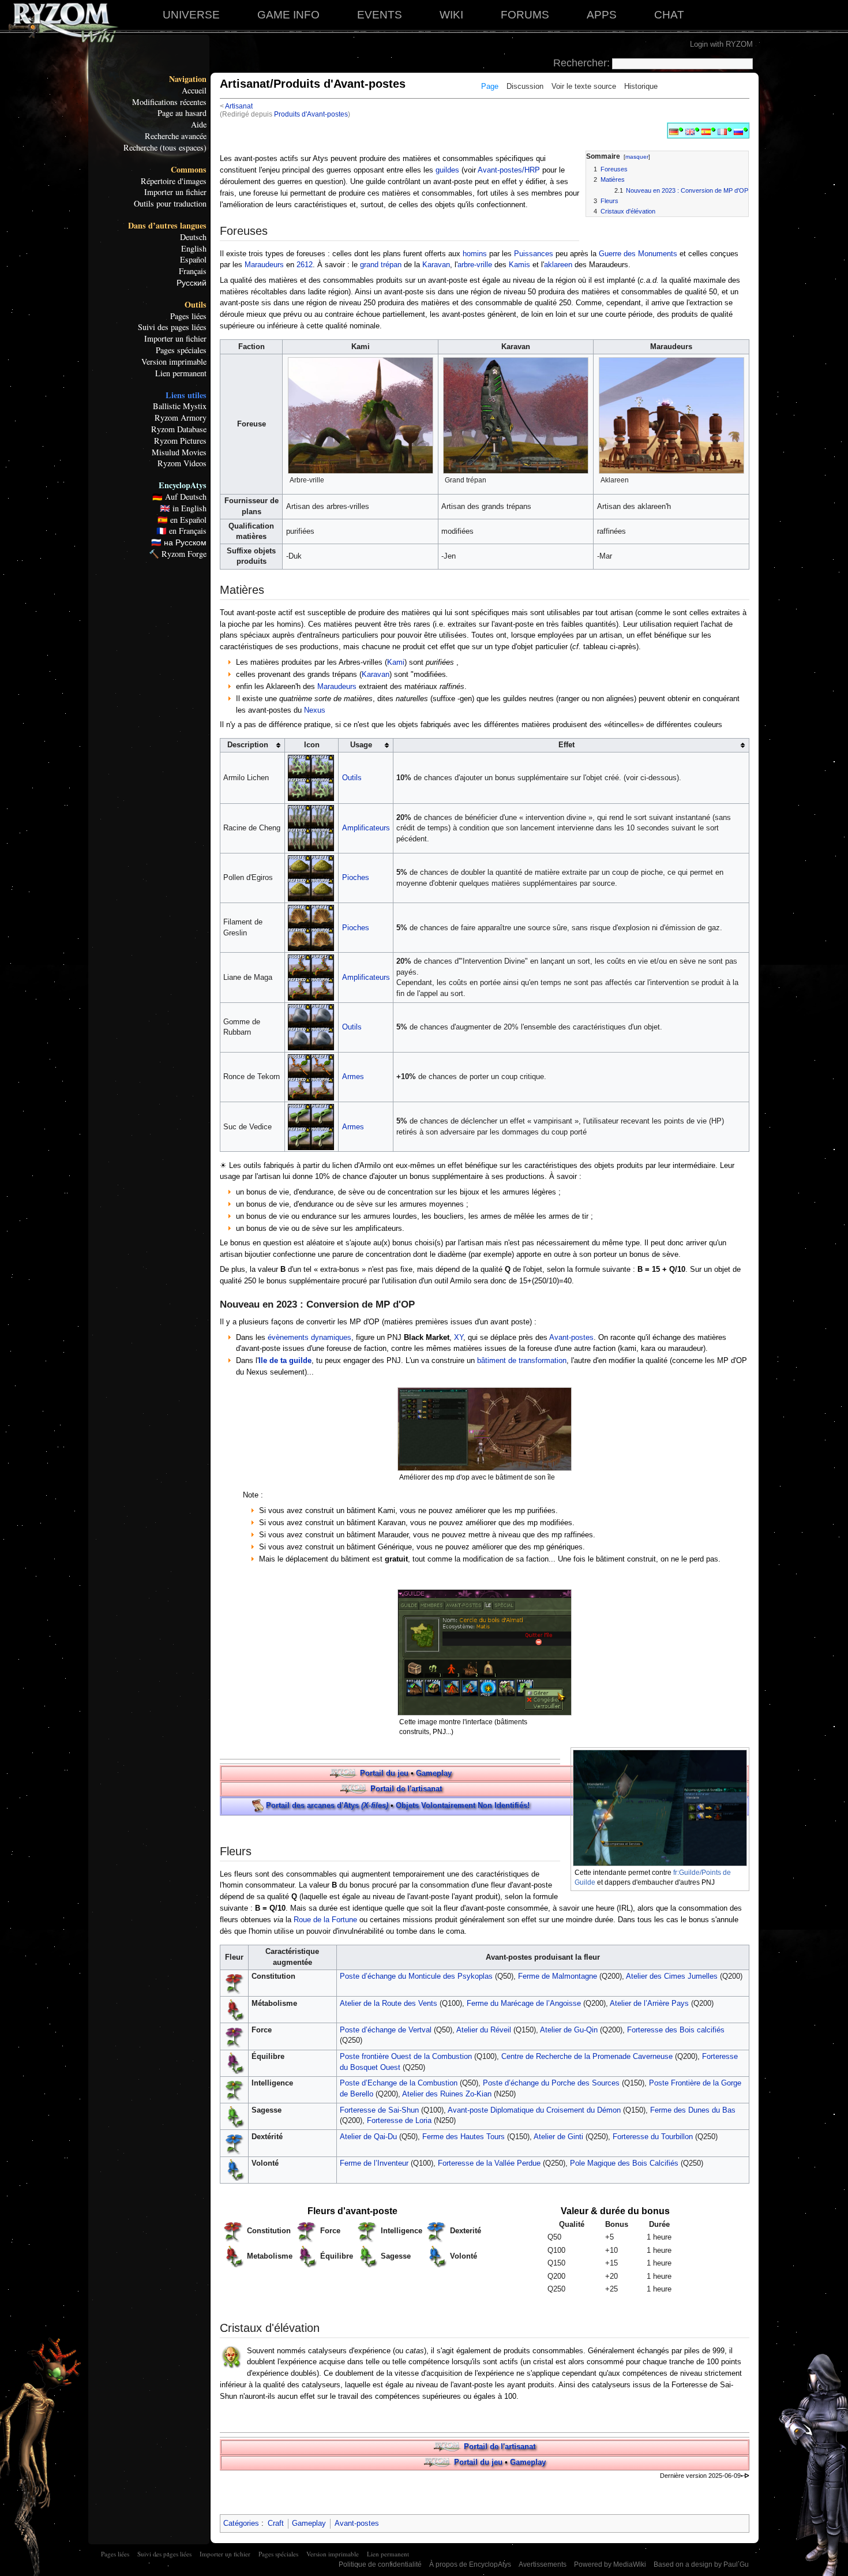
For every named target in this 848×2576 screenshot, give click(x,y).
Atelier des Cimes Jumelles (672, 1976)
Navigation (188, 79)
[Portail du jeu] (344, 1773)
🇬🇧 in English (183, 508)
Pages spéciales (181, 350)
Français (193, 271)
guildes (447, 170)
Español (193, 260)
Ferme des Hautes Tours (464, 2137)
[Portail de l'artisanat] (354, 1789)
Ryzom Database (179, 429)
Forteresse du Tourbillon (653, 2137)
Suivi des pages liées (172, 327)
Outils (196, 305)
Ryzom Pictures (180, 441)
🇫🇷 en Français (181, 531)
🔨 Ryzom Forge (178, 554)
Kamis (519, 265)
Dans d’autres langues (167, 226)
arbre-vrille (475, 265)
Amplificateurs (366, 828)
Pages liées (188, 316)
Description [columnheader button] (248, 745)
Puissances (534, 254)
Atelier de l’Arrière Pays (649, 2003)
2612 (305, 265)
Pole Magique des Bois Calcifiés (624, 2163)
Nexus (315, 710)
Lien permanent (181, 373)
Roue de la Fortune (325, 1920)
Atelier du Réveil (484, 2030)
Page (490, 86)
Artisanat (239, 106)
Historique (641, 86)
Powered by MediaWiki (610, 2564)
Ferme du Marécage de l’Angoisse (524, 2003)
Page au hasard (182, 113)
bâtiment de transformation (522, 1360)
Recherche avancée (176, 136)
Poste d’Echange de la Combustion (399, 2083)
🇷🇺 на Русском (179, 542)
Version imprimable (174, 362)
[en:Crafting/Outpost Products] (690, 131)
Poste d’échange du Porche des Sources (551, 2083)
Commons (189, 170)
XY (459, 1337)
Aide (199, 125)
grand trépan (381, 265)
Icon (312, 745)
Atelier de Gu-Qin (569, 2030)
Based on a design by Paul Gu (701, 2564)
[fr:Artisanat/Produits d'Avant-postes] (722, 131)
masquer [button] (637, 157)
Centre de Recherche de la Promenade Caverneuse (587, 2056)
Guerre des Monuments (638, 254)
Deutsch (193, 237)
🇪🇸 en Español (182, 520)
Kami (396, 662)
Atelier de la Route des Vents (389, 2003)
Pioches (356, 877)
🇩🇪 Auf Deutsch (179, 497)
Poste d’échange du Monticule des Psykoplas (416, 1976)
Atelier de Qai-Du (368, 2137)
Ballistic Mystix (180, 406)
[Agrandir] (427, 479)
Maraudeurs (264, 265)
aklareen (558, 265)
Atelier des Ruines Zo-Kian (447, 2094)
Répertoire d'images (174, 181)
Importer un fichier (175, 192)
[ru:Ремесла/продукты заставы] (738, 131)
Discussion (525, 86)
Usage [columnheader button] (361, 745)
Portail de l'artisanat (406, 1789)
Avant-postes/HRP (509, 170)
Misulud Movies (179, 452)
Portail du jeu (384, 1773)
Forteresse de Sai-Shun (379, 2110)
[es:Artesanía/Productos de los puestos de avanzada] (706, 131)
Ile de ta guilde (285, 1360)
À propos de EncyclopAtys (470, 2564)
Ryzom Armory (181, 418)
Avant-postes (571, 1337)
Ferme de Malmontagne (558, 1976)
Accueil (194, 91)
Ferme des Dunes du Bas (693, 2110)
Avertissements (543, 2564)
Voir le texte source (584, 86)
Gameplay (434, 1773)
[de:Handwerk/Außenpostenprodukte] (674, 131)
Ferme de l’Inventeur (374, 2163)
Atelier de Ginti (558, 2137)
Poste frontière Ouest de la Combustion (406, 2056)
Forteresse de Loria (399, 2120)
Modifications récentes (169, 102)
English (194, 249)
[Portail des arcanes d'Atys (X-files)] (258, 1805)
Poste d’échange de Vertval (386, 2030)
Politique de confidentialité (380, 2564)
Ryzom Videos (182, 463)
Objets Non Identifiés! (463, 1805)
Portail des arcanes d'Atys (327, 1805)
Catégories (241, 2523)
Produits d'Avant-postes (311, 114)
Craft (276, 2523)
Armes (353, 1077)
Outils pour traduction (170, 204)
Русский (192, 283)
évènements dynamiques (309, 1337)
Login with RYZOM (721, 44)
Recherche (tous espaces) (165, 148)
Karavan (436, 265)
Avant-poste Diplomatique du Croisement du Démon (534, 2110)
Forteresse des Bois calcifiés (676, 2030)
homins (475, 254)
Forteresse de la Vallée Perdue (489, 2163)
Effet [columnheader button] (566, 745)
